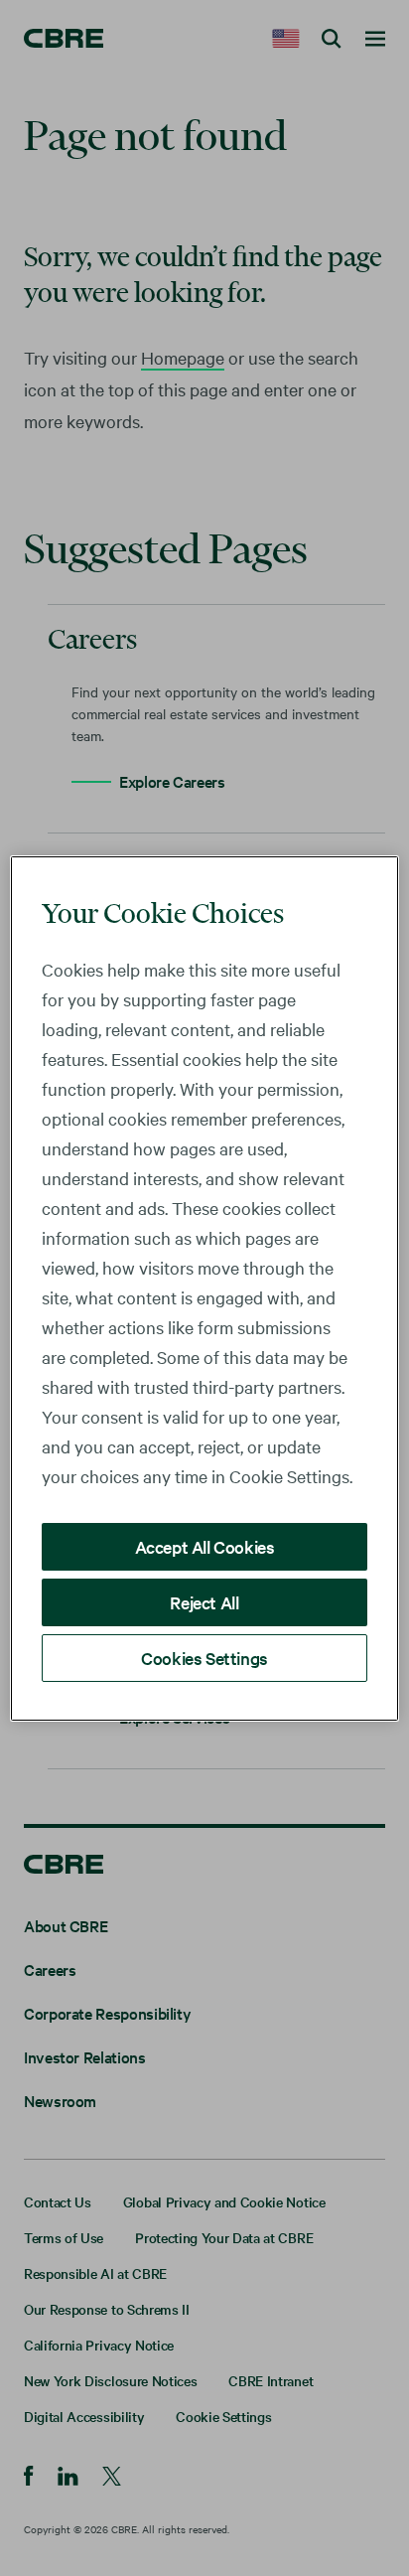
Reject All (204, 1602)
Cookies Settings (204, 1658)
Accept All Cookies (205, 1546)
